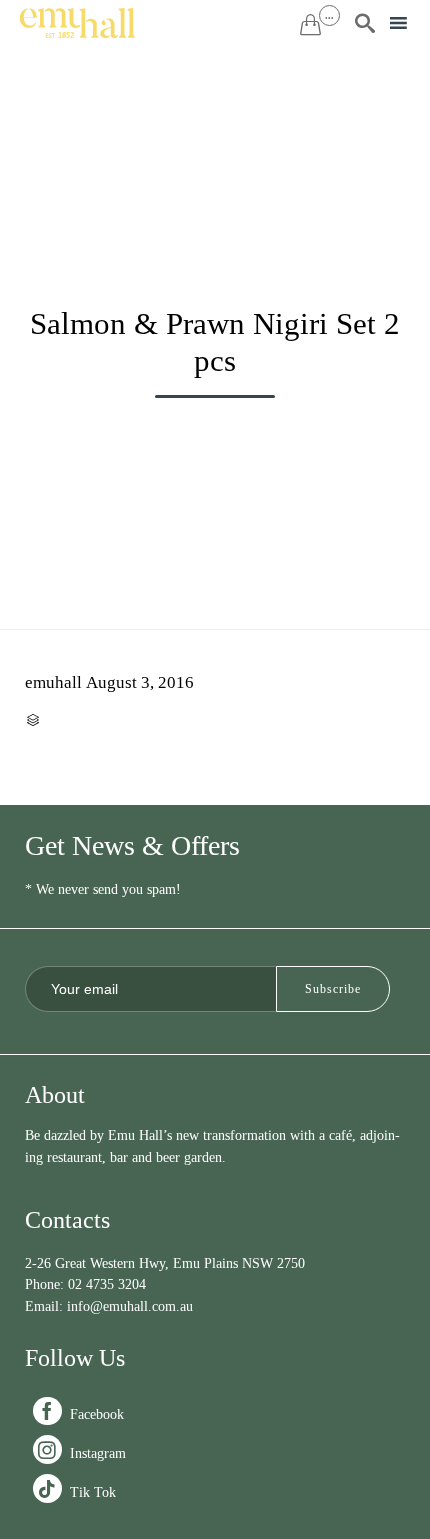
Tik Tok (76, 1492)
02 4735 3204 (107, 1284)
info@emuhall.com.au (130, 1306)
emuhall (53, 682)
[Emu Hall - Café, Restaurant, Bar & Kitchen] (77, 23)
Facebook (80, 1414)
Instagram (81, 1453)
